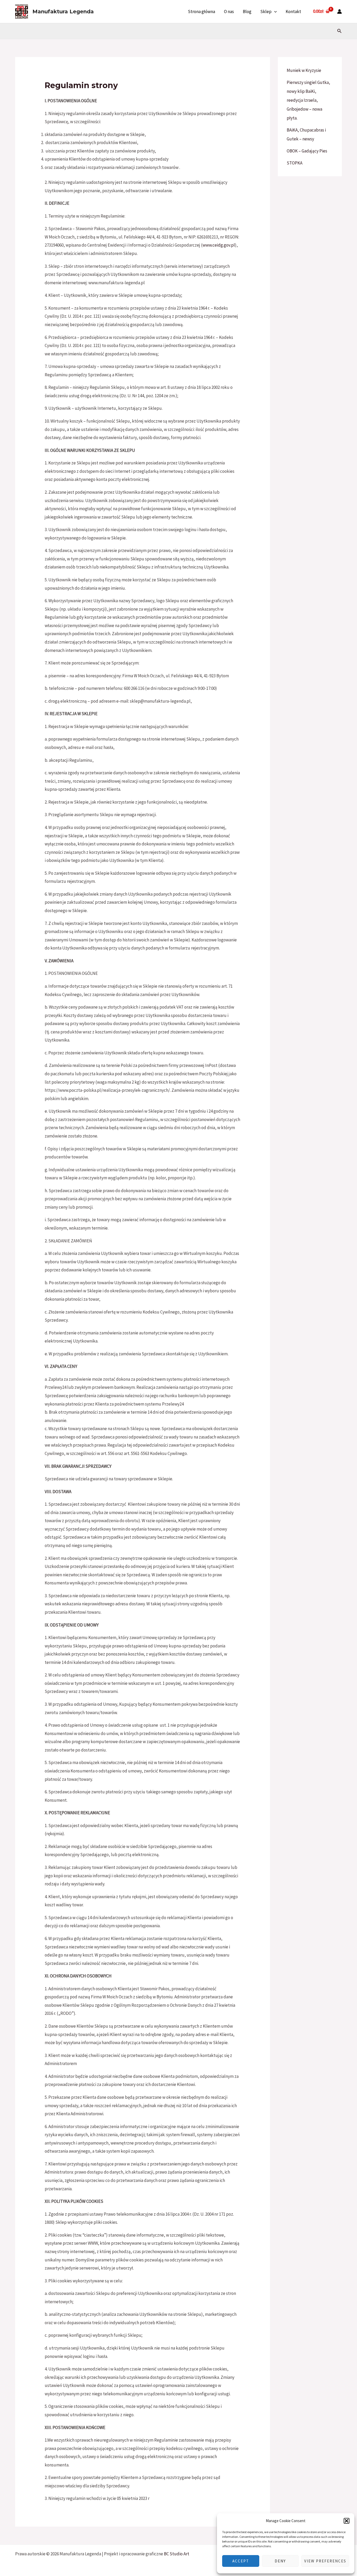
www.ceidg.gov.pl (219, 245)
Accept (241, 2561)
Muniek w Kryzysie (304, 70)
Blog (247, 12)
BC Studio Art (177, 2554)
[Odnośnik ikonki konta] (339, 12)
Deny (280, 2561)
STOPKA (295, 163)
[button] (347, 2521)
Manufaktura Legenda (63, 12)
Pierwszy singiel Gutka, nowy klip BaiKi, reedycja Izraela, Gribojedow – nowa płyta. (308, 100)
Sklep (266, 12)
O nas (229, 12)
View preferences (325, 2561)
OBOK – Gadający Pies (307, 151)
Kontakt (293, 12)
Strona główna (201, 12)
